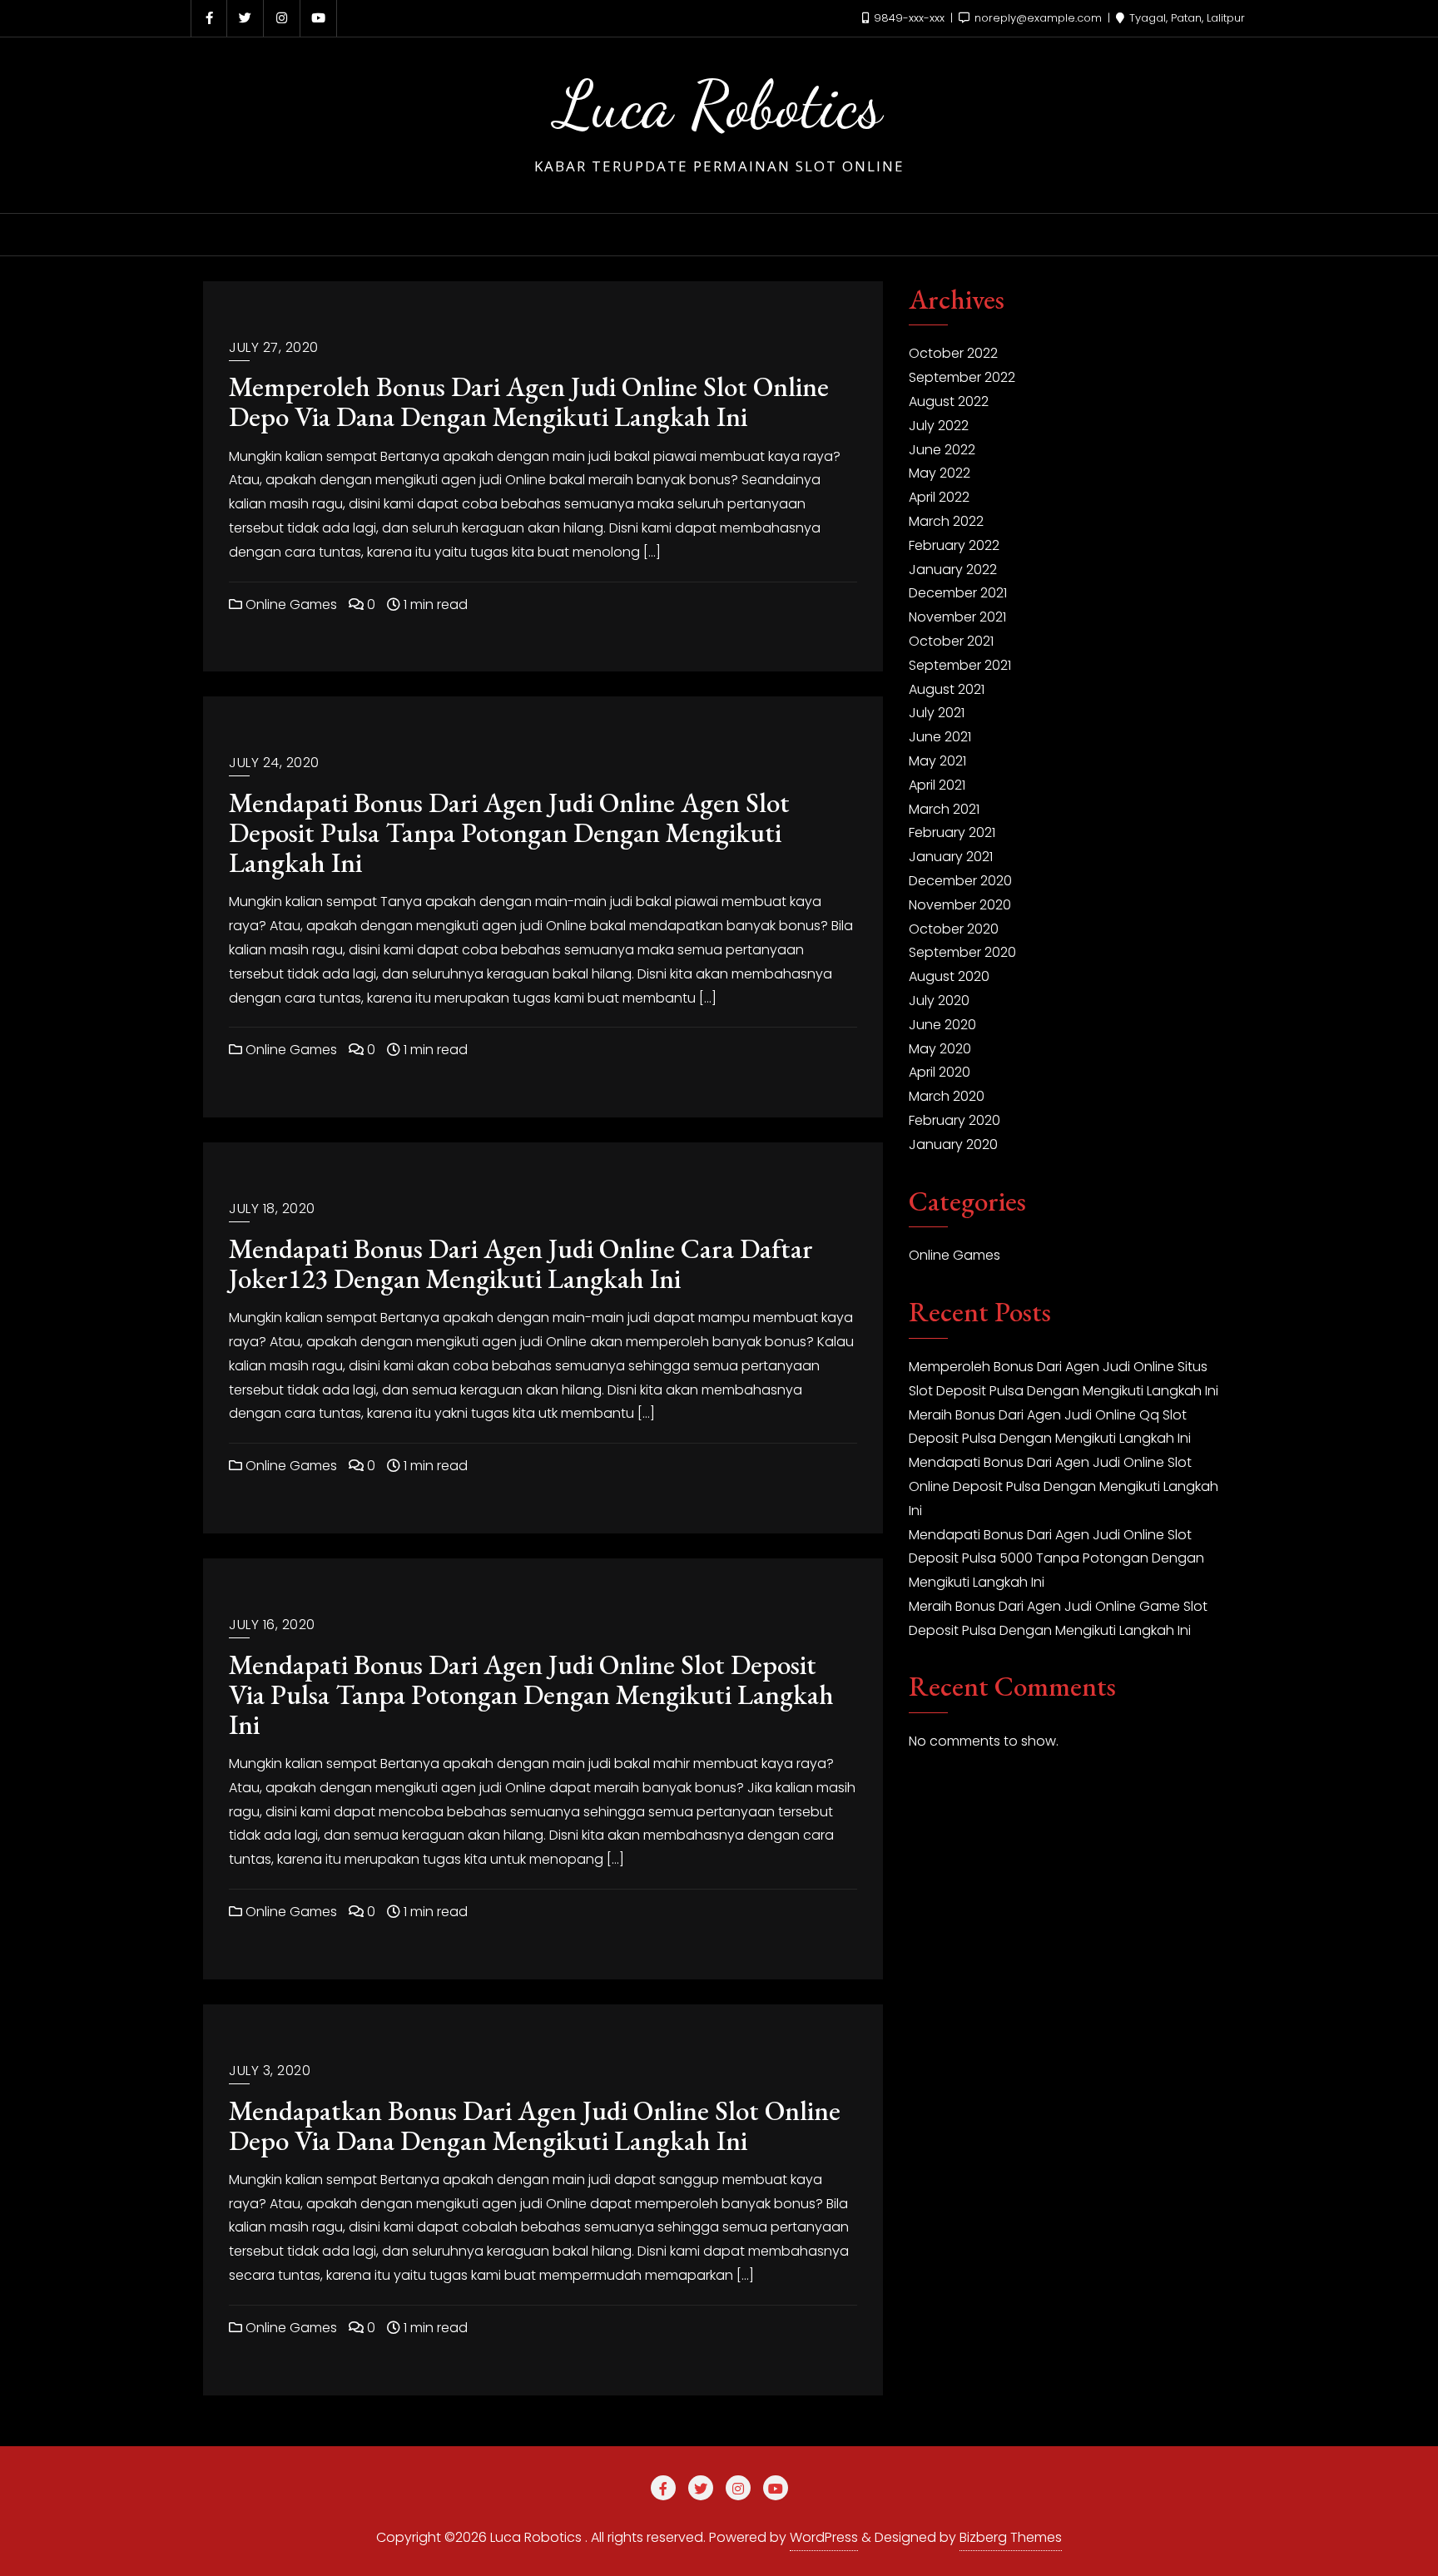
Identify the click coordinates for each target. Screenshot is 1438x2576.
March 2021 (944, 809)
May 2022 (940, 473)
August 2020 (949, 976)
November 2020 (960, 905)
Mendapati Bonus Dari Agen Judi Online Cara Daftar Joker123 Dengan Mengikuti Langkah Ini (521, 1263)
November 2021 (957, 617)
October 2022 (953, 353)
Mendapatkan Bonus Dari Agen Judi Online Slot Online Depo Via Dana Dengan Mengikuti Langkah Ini (535, 2125)
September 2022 (962, 377)
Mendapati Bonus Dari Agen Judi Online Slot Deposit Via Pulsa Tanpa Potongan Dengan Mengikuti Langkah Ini (531, 1694)
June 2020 (942, 1025)
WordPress (824, 2537)
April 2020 (940, 1072)
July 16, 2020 (272, 1625)
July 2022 (939, 426)
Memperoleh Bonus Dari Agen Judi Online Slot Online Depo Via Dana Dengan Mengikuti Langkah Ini (529, 401)
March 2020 (947, 1096)
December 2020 (960, 881)
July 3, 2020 (270, 2071)
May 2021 (937, 761)
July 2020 (939, 1001)
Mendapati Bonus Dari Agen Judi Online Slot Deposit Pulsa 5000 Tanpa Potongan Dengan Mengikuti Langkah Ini (1056, 1559)
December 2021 (958, 593)
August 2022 (949, 401)
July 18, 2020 (272, 1209)
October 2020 (954, 929)
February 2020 (955, 1120)
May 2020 (940, 1049)
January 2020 (953, 1144)
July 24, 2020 (274, 763)
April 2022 (939, 497)
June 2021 (940, 737)
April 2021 (937, 785)
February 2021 (952, 832)
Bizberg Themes (1011, 2537)
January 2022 (953, 570)
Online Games (290, 604)
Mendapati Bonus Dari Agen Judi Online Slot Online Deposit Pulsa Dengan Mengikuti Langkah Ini (1064, 1486)
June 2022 (942, 450)
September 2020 (962, 952)
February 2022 (954, 545)
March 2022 (946, 521)
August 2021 (947, 689)
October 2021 (951, 641)
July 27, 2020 (274, 347)
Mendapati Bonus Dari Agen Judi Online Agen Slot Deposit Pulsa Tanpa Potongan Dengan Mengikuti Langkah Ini (509, 832)
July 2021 (937, 713)
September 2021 (960, 665)
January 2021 (951, 857)
